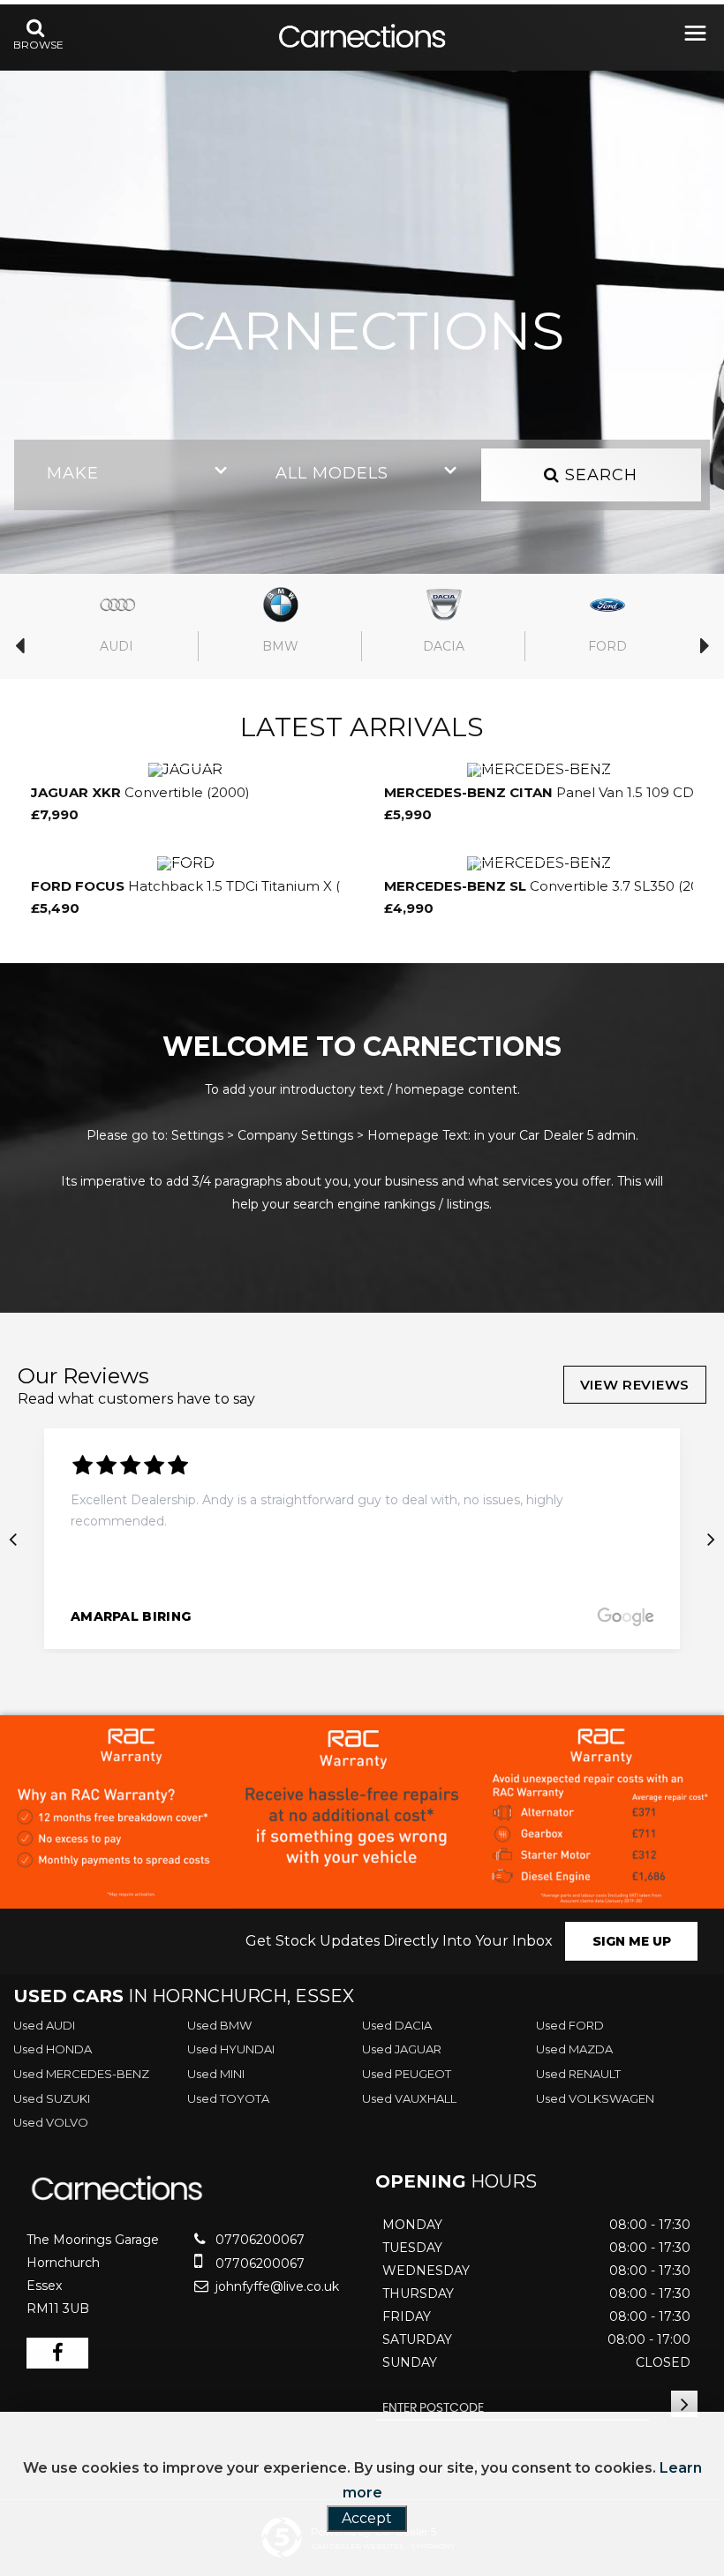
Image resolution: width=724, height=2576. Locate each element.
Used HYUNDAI (231, 2049)
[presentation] (13, 1539)
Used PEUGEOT (407, 2074)
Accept (367, 2518)
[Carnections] (362, 38)
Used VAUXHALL (409, 2098)
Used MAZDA (574, 2049)
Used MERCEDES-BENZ (81, 2074)
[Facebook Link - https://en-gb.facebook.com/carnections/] (57, 2353)
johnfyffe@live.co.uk (275, 2286)
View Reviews (635, 1385)
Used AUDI (44, 2025)
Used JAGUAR (402, 2049)
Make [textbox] (73, 473)
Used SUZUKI (52, 2098)
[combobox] (133, 475)
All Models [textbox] (332, 473)
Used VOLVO (51, 2122)
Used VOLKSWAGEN (595, 2098)
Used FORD (570, 2025)
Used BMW (219, 2025)
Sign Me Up (632, 1941)
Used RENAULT (578, 2074)
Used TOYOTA (228, 2098)
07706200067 (258, 2240)
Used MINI (216, 2074)
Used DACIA (397, 2025)
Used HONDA (53, 2049)
